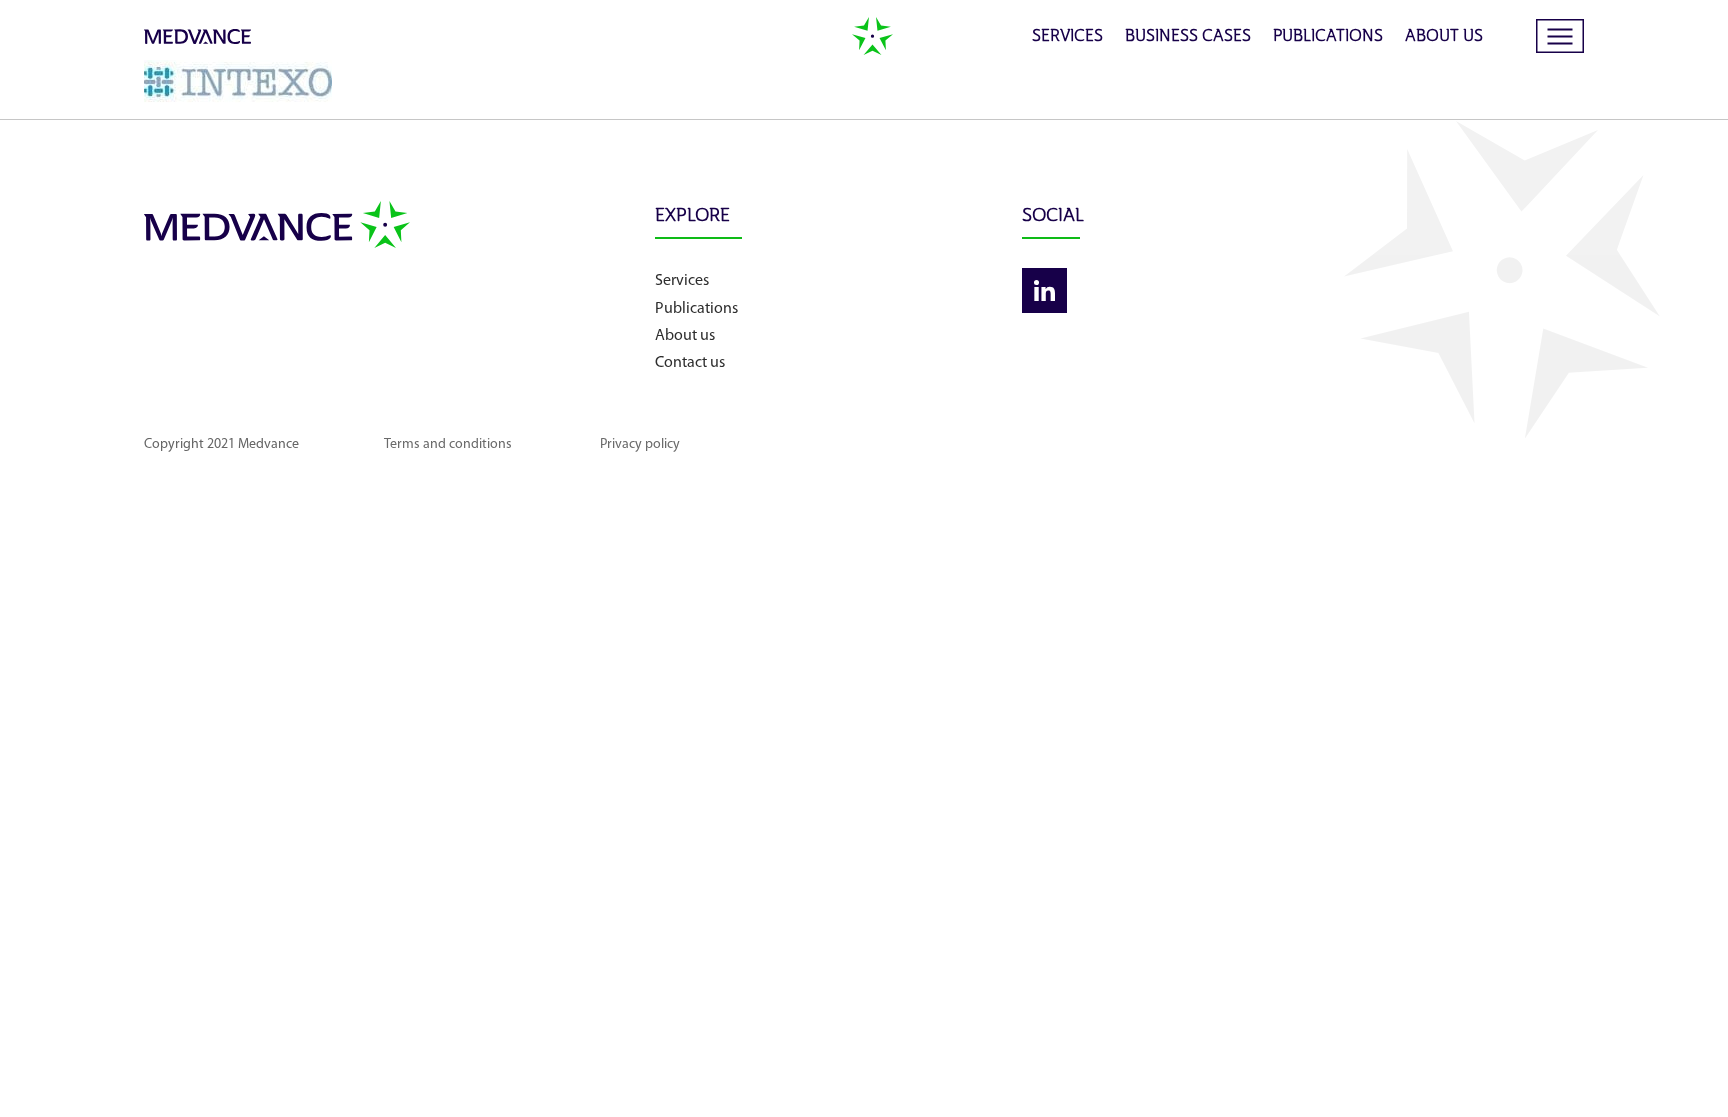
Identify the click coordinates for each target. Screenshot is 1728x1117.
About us (1444, 37)
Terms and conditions (448, 444)
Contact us (690, 363)
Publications (1328, 37)
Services (1067, 37)
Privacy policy (640, 444)
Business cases (1188, 37)
